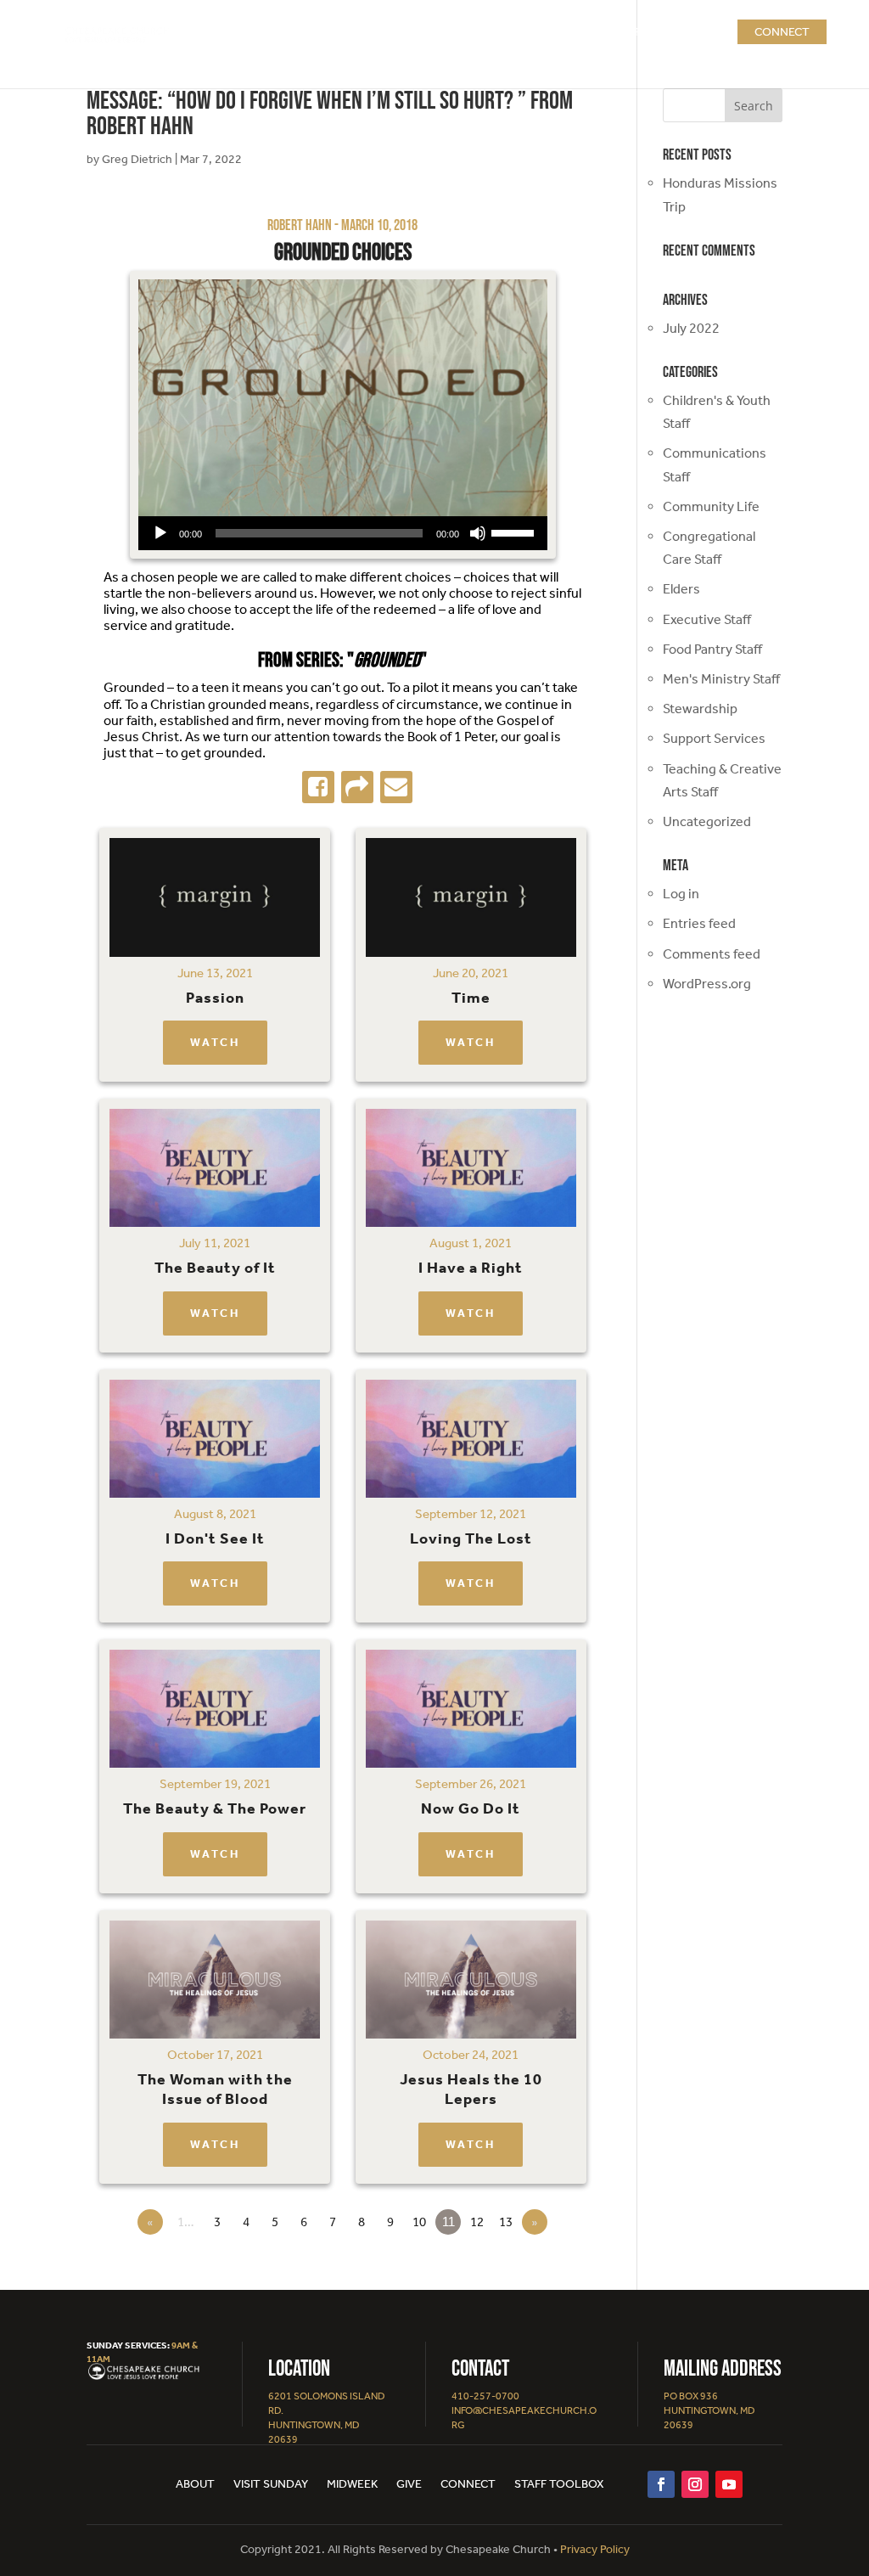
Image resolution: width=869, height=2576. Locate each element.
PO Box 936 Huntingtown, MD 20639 (709, 2410)
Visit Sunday (271, 2485)
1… (186, 2222)
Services (432, 32)
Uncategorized (707, 821)
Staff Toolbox (559, 2485)
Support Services (714, 738)
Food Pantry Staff (712, 649)
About (368, 32)
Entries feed (699, 923)
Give (409, 2485)
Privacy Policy (595, 2549)
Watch (215, 1042)
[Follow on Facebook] (661, 2484)
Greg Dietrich (137, 159)
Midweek (352, 2485)
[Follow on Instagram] (695, 2484)
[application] (343, 533)
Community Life (711, 506)
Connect (782, 32)
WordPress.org (707, 984)
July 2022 (691, 328)
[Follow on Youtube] (729, 2484)
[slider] (515, 532)
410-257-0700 (485, 2396)
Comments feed (712, 954)
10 (419, 2222)
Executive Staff (707, 619)
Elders (681, 589)
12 (477, 2222)
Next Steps (528, 32)
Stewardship (700, 709)
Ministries (628, 32)
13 (506, 2222)
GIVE (706, 32)
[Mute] (478, 533)
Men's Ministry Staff (721, 679)
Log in (681, 894)
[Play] (160, 533)
